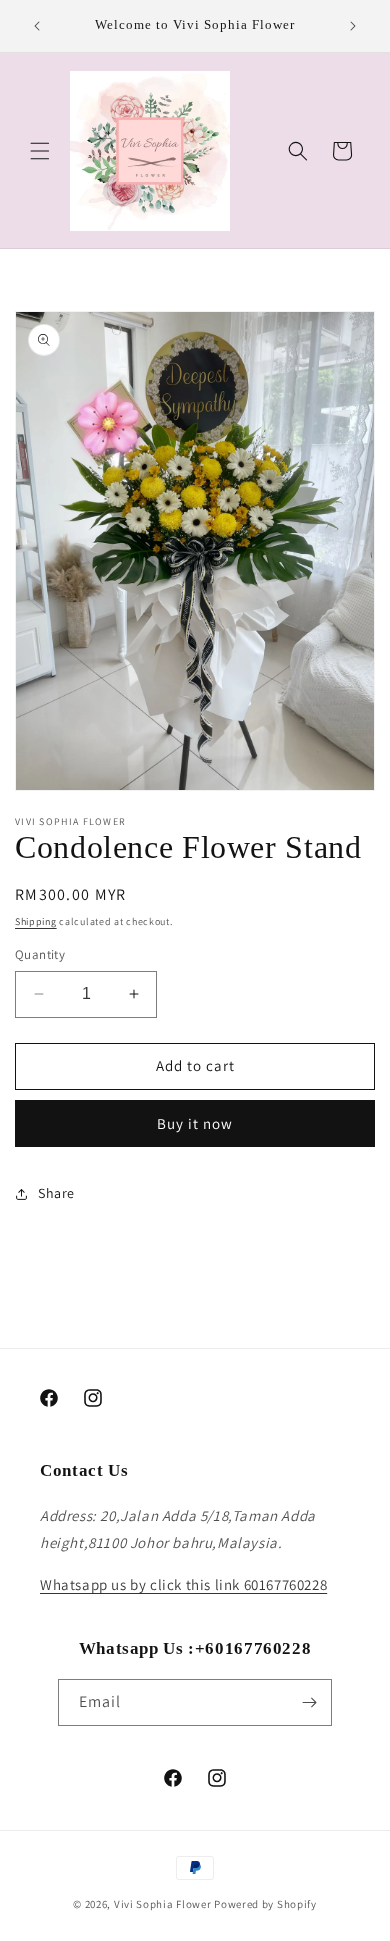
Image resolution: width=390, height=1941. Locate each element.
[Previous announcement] (37, 26)
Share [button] (56, 1193)
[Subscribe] (309, 1702)
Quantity (40, 954)
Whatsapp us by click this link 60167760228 (183, 1584)
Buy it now (195, 1123)
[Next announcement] (353, 26)
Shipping (36, 921)
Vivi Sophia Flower (163, 1904)
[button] (40, 151)
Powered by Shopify (265, 1904)
